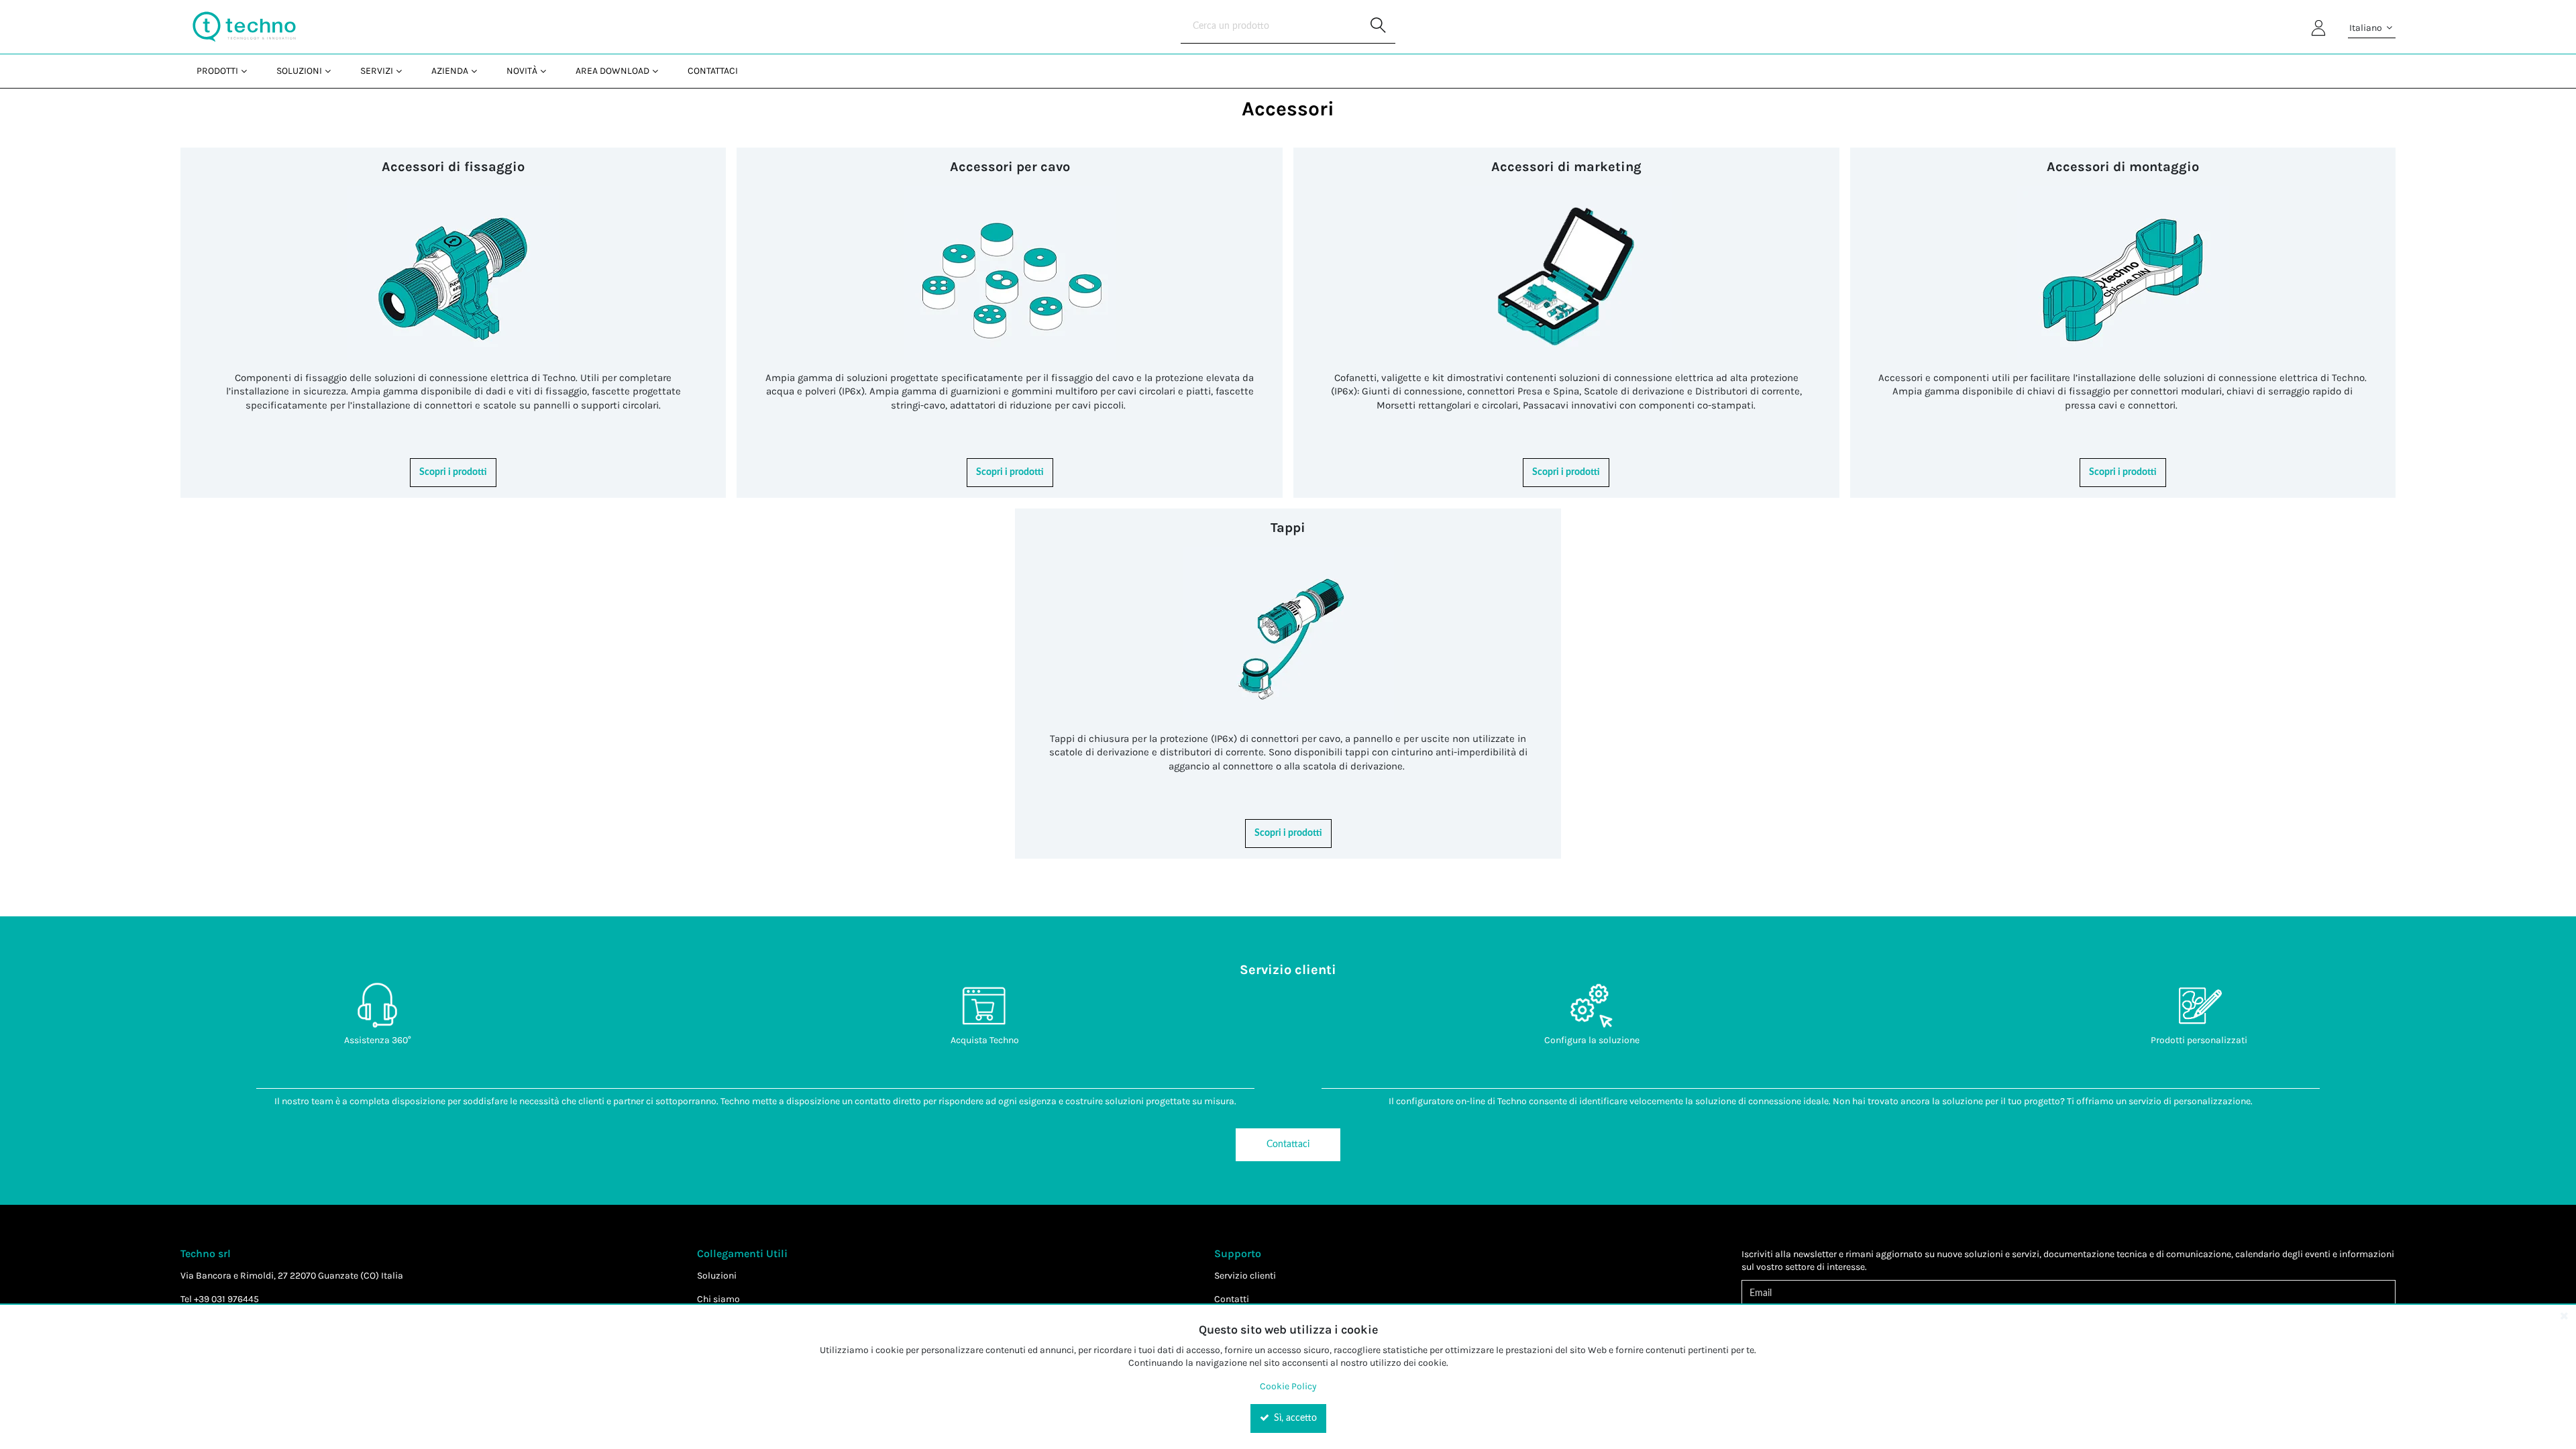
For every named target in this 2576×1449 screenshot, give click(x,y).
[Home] (244, 27)
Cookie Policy (1288, 1386)
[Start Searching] (1379, 27)
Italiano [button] (2367, 28)
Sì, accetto (1294, 1418)
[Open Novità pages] (548, 71)
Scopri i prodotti (453, 472)
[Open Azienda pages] (479, 71)
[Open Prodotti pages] (249, 71)
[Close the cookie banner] (2564, 1316)
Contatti (1232, 1299)
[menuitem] (220, 71)
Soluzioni (717, 1276)
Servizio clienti (1245, 1276)
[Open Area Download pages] (660, 71)
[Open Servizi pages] (404, 71)
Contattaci (1288, 1144)
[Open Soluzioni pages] (333, 71)
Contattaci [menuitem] (713, 71)
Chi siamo (718, 1299)
